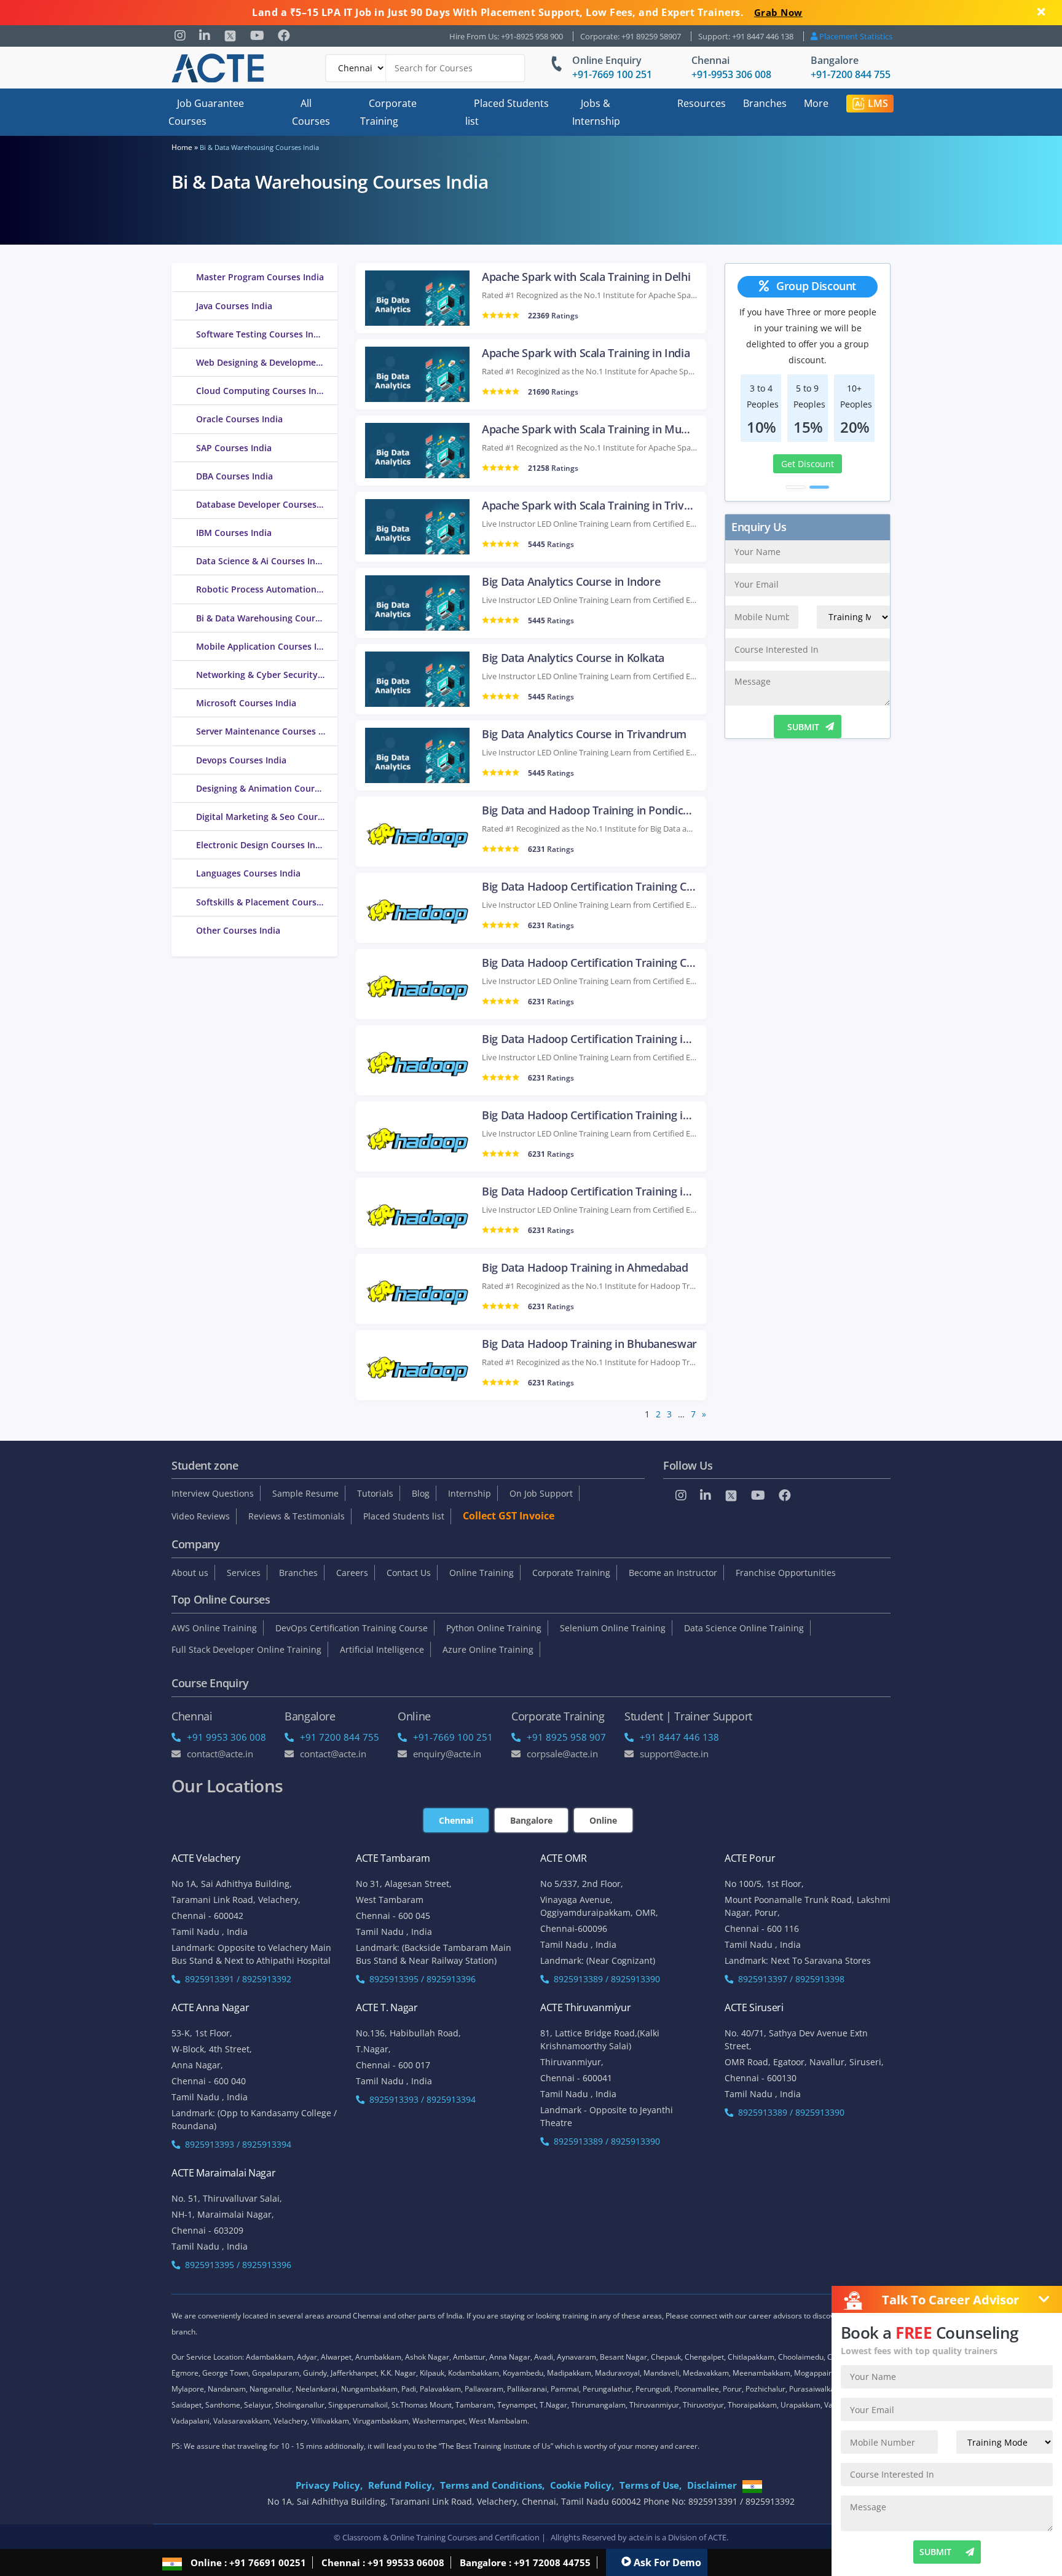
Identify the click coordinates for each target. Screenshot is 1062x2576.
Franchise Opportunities (786, 1573)
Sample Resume (305, 1493)
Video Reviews (201, 1516)
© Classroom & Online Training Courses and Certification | (440, 2537)
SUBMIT (803, 727)
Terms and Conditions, (492, 2485)
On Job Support (541, 1493)
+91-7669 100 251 (612, 74)
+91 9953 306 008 (226, 1737)
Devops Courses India (241, 760)
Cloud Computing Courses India (263, 391)
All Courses (311, 112)
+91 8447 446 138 (679, 1737)
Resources (702, 103)
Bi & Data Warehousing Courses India (267, 618)
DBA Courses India (234, 476)
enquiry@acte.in (447, 1754)
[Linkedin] (205, 36)
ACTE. (718, 2537)
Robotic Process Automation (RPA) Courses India (267, 589)
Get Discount (808, 464)
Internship (470, 1493)
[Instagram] (180, 36)
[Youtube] (257, 36)
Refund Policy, (401, 2485)
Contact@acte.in (220, 1754)
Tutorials (375, 1493)
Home (182, 147)
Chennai (710, 60)
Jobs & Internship (596, 112)
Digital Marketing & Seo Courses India (267, 817)
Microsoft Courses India (246, 703)
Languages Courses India (248, 873)
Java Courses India (234, 306)
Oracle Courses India (239, 419)
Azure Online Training (488, 1649)
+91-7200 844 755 (851, 74)
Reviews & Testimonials (297, 1516)
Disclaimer (712, 2485)
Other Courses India (238, 930)
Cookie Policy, (582, 2485)
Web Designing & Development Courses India (267, 362)
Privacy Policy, (329, 2485)
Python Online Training (494, 1628)
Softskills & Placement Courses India (267, 902)
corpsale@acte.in (562, 1754)
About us (190, 1573)
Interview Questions (213, 1493)
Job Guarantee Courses (206, 112)
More (816, 103)
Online (603, 1820)
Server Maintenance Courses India (267, 731)
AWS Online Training (214, 1628)
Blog (421, 1493)
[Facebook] (284, 36)
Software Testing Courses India (261, 334)
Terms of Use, (651, 2485)
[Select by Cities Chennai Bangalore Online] (425, 68)
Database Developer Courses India (267, 504)
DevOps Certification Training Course (352, 1628)
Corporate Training (388, 112)
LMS (878, 103)
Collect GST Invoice (509, 1516)
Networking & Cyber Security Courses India (267, 675)
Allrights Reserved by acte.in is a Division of (629, 2537)
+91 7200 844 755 (340, 1737)
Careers (352, 1573)
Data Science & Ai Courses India (262, 561)
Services (244, 1573)
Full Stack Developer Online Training (246, 1649)
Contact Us (409, 1573)
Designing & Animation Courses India (267, 788)
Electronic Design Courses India (262, 845)
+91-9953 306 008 (731, 74)
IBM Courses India (234, 533)
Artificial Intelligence (382, 1649)
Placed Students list (507, 112)
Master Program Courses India (260, 277)
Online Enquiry (607, 60)
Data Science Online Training (744, 1628)
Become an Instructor (673, 1573)
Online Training (482, 1573)
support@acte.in (674, 1754)
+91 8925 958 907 (566, 1737)
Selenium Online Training (613, 1628)
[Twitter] (230, 36)
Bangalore (835, 60)
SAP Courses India (234, 448)
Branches (765, 103)
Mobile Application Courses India (265, 646)
